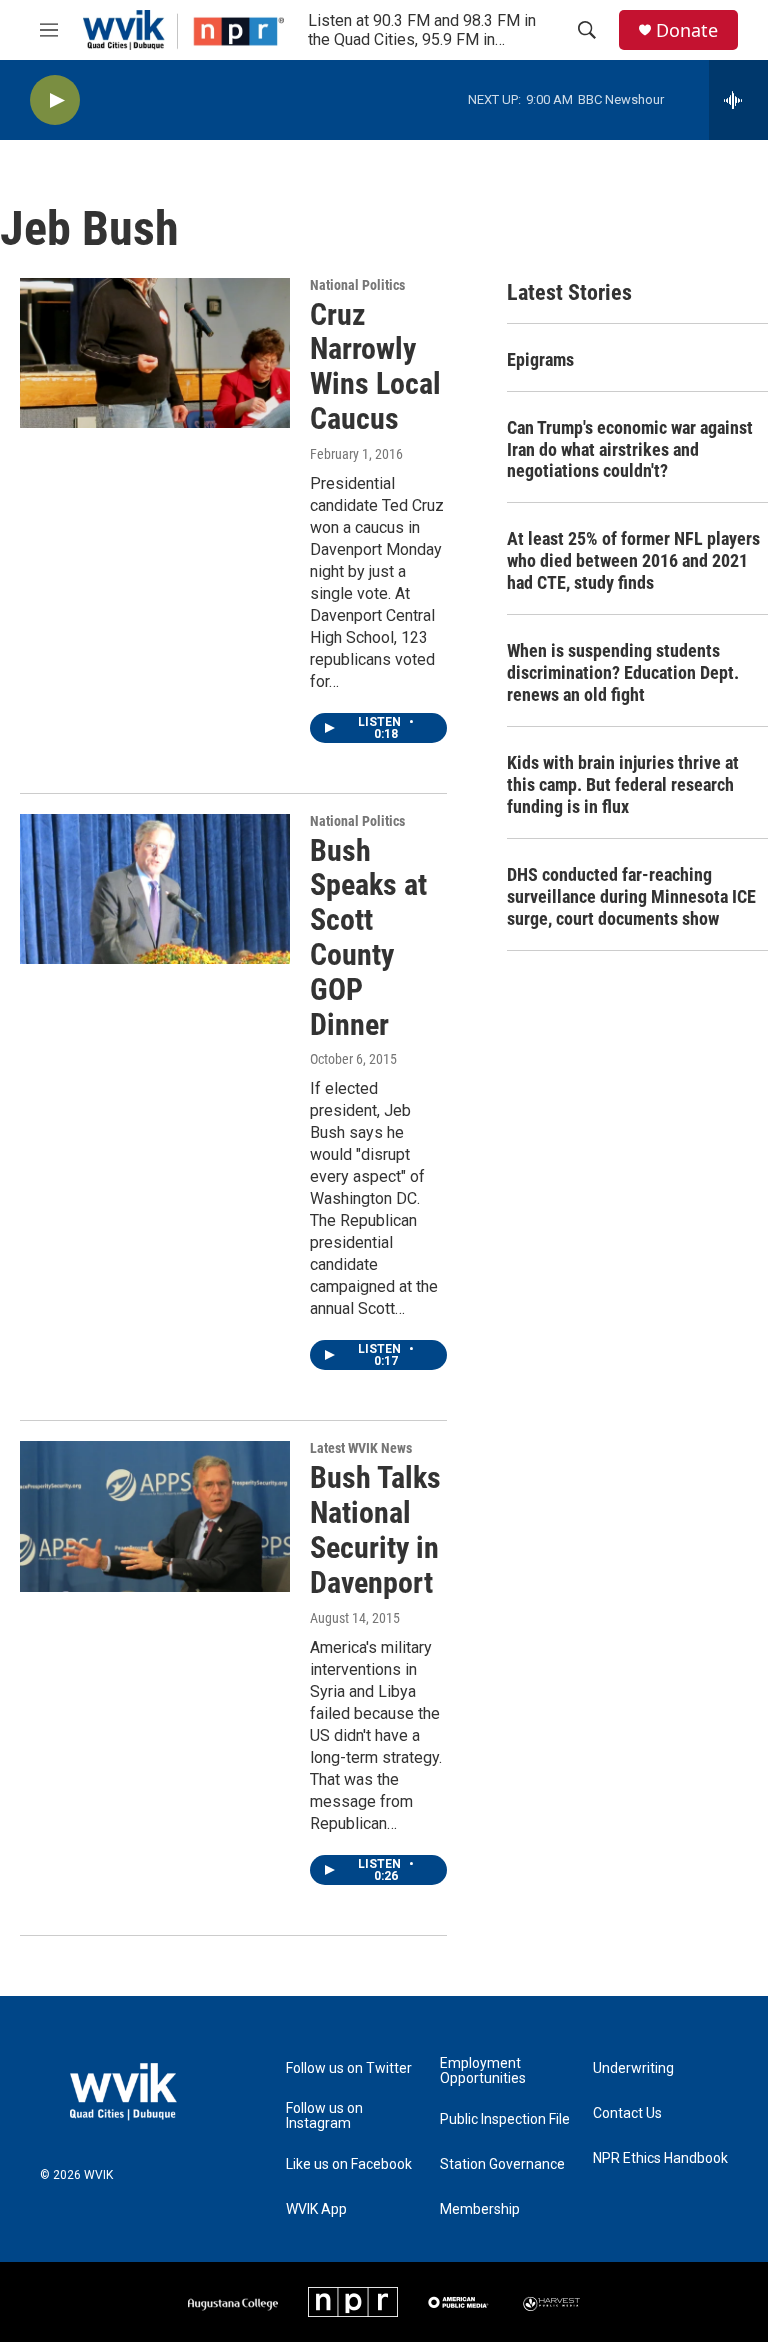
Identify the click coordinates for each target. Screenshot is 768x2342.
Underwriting (633, 2068)
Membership (480, 2209)
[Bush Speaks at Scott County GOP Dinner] (155, 889)
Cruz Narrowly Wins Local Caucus (375, 366)
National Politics (357, 285)
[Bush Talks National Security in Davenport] (155, 1516)
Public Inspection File (505, 2119)
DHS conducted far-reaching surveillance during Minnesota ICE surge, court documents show (631, 896)
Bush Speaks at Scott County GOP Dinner (368, 937)
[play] (55, 100)
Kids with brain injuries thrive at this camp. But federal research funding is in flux (623, 784)
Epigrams (540, 359)
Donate (687, 30)
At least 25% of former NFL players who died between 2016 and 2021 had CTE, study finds (633, 560)
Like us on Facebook (349, 2164)
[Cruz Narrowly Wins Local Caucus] (155, 353)
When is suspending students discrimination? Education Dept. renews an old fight (623, 672)
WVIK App (316, 2209)
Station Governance (502, 2164)
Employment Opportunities (483, 2071)
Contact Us (627, 2113)
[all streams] (738, 100)
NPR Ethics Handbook (660, 2158)
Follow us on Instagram (324, 2116)
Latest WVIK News (361, 1448)
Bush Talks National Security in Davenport (375, 1529)
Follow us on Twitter (349, 2068)
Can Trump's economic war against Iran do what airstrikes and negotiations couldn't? (630, 449)
